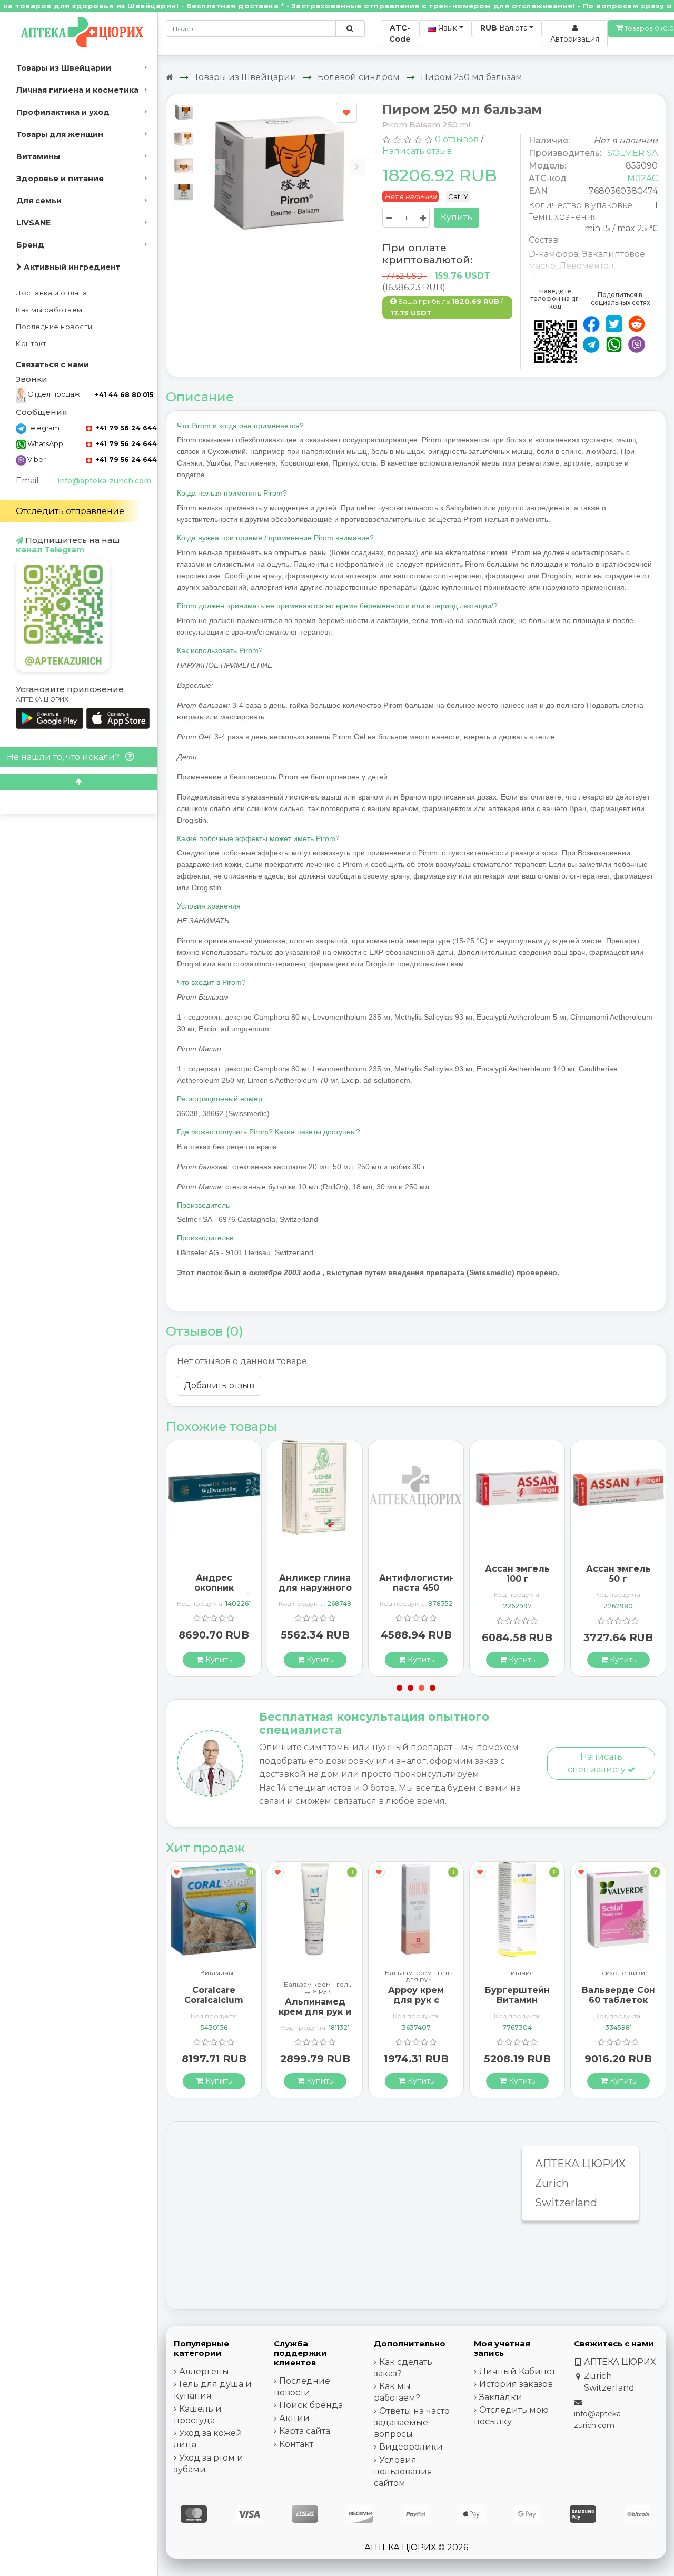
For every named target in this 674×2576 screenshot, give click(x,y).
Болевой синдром (359, 77)
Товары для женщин (60, 134)
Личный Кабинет (517, 2371)
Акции (294, 2418)
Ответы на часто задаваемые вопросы (412, 2422)
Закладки (501, 2397)
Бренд (30, 245)
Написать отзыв (417, 151)
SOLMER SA (632, 153)
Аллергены (204, 2371)
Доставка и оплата (52, 293)
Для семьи (39, 201)
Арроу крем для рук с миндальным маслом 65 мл (416, 2005)
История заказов (516, 2384)
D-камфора (553, 254)
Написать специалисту (598, 1763)
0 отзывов (457, 139)
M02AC (642, 178)
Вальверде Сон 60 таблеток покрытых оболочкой (618, 2005)
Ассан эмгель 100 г (517, 1574)
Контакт (31, 344)
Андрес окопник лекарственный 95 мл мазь (214, 1593)
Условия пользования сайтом (403, 2471)
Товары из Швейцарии (64, 68)
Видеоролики (411, 2447)
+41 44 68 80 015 (124, 395)
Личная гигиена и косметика (77, 90)
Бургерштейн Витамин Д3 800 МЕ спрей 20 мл (517, 2005)
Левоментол (587, 266)
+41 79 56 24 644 (125, 428)
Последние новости (54, 327)
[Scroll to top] (78, 782)
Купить (457, 217)
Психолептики (621, 1973)
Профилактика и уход (63, 112)
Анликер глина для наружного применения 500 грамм (315, 1593)
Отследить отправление (70, 511)
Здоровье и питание (60, 179)
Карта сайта (305, 2431)
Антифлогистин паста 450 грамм (417, 1588)
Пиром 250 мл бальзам (472, 77)
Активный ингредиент (71, 267)
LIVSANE (33, 223)
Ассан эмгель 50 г (618, 1574)
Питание (520, 1973)
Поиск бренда (311, 2405)
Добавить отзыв (219, 1385)
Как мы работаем (49, 310)
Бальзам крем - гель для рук (318, 1988)
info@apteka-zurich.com (104, 481)
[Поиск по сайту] (350, 28)
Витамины (38, 156)
